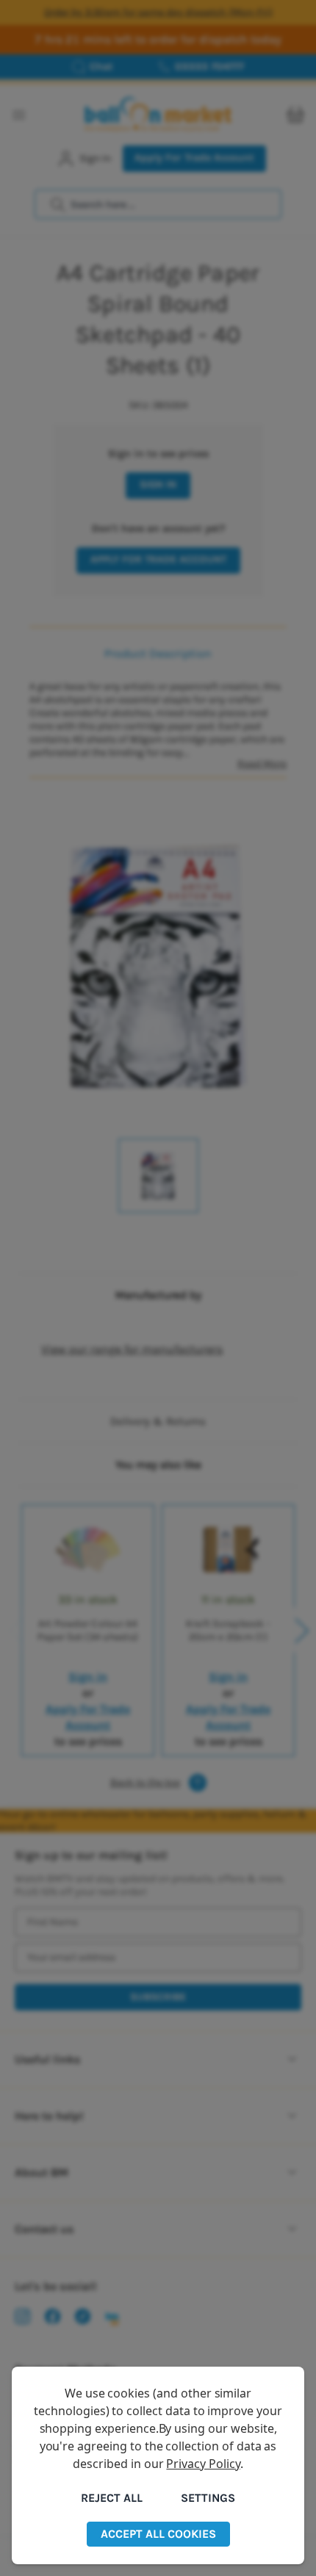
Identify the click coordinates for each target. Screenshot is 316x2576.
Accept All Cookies (158, 2534)
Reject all (112, 2498)
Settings (208, 2498)
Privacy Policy (203, 2464)
